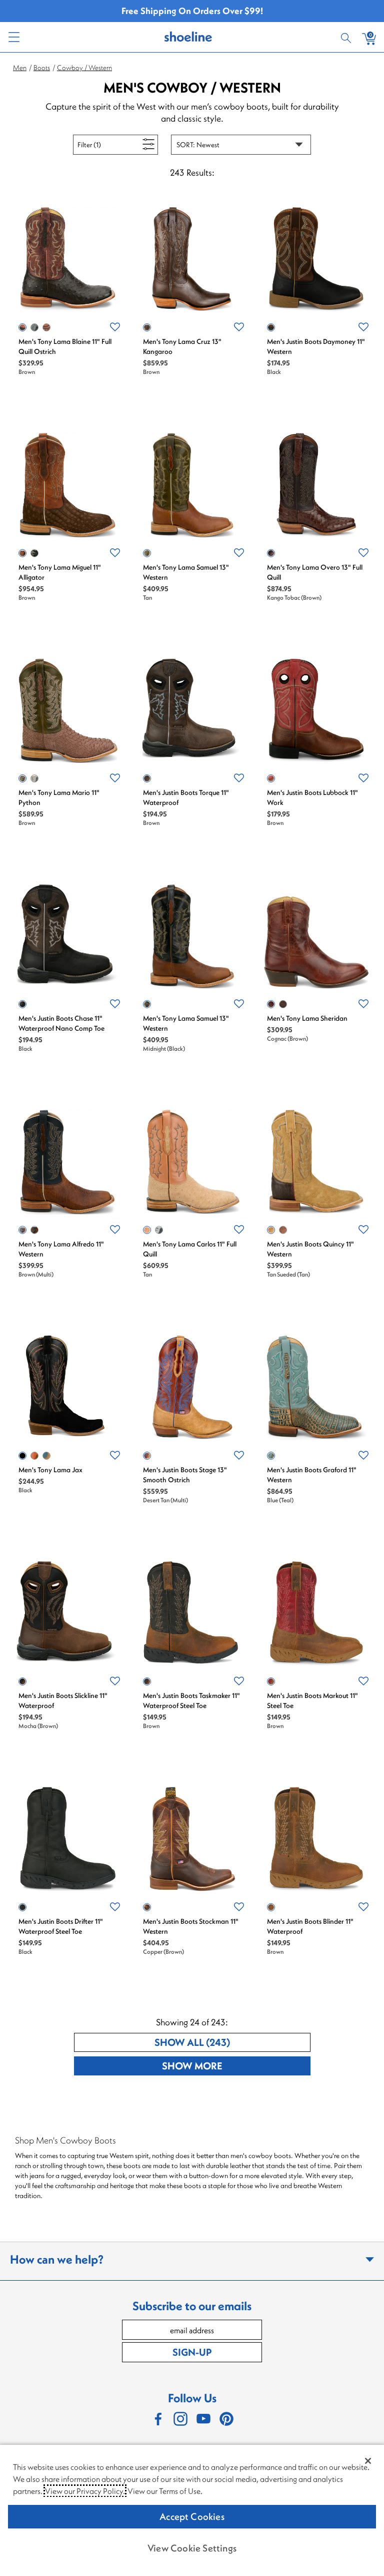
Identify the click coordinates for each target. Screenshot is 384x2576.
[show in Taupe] (46, 1456)
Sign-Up (192, 2352)
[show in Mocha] (34, 1230)
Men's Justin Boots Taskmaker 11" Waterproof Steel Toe (191, 1700)
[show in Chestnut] (34, 1456)
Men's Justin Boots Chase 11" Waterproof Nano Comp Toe (61, 1023)
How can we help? (57, 2259)
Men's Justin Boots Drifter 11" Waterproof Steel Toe (61, 1926)
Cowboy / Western (84, 68)
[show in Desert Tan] (147, 1456)
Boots (42, 68)
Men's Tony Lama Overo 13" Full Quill (315, 572)
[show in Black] (271, 327)
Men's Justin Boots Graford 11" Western (312, 1475)
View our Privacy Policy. (85, 2491)
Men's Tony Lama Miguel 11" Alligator (60, 572)
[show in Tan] (147, 553)
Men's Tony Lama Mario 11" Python (59, 797)
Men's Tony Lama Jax (50, 1470)
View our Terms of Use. (165, 2491)
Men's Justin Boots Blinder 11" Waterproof (310, 1926)
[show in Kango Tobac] (271, 553)
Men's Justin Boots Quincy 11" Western (310, 1249)
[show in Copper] (147, 1907)
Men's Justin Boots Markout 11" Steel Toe (312, 1700)
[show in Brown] (22, 327)
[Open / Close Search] (347, 37)
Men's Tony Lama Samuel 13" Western (186, 572)
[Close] (368, 2461)
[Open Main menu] (13, 37)
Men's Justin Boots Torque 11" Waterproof (186, 797)
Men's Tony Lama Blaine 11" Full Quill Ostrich (65, 346)
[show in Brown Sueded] (283, 1230)
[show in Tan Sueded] (271, 1230)
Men (20, 68)
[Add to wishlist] (115, 327)
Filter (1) (100, 144)
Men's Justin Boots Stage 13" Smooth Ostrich (185, 1475)
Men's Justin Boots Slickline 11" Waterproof (63, 1700)
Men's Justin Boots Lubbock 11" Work (312, 797)
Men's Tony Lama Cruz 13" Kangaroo (182, 346)
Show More (229, 2065)
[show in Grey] (34, 327)
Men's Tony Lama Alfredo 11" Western (61, 1249)
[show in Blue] (159, 1230)
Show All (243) (229, 2042)
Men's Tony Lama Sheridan (307, 1018)
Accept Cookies (192, 2516)
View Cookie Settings (192, 2548)
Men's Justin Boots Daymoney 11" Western (316, 346)
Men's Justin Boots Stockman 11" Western (191, 1926)
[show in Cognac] (271, 1004)
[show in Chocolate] (46, 327)
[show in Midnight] (147, 1004)
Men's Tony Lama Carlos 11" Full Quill (190, 1249)
